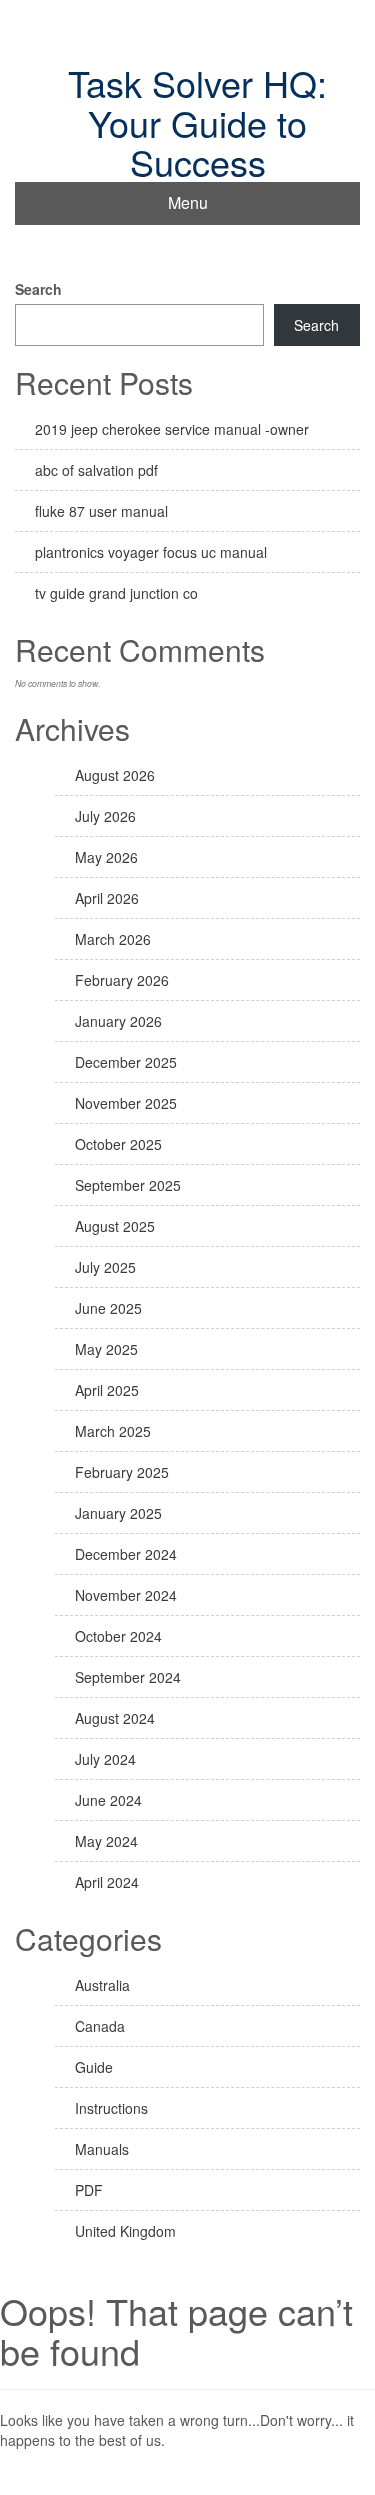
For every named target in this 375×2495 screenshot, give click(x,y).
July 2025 (105, 1267)
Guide (94, 2067)
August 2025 (115, 1226)
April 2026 (107, 898)
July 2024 (105, 1759)
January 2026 (118, 1021)
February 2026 (122, 980)
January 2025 (118, 1513)
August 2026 (115, 775)
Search (38, 289)
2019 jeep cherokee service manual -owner (172, 429)
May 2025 (106, 1349)
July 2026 (105, 816)
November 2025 (126, 1103)
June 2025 (108, 1308)
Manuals (102, 2149)
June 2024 (108, 1800)
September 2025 (128, 1185)
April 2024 (107, 1882)
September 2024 (128, 1677)
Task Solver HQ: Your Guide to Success (197, 122)
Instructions (111, 2108)
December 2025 (126, 1062)
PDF (89, 2190)
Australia (102, 1985)
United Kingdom (125, 2231)
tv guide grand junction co (116, 593)
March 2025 (113, 1431)
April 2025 (107, 1390)
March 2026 (113, 939)
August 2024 (115, 1718)
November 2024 (126, 1595)
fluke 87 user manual (101, 511)
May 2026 (106, 857)
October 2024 (118, 1636)
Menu (188, 202)
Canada (100, 2026)
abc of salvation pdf (96, 470)
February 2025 (122, 1472)
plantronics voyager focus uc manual (151, 552)
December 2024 (126, 1554)
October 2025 (118, 1144)
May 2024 (106, 1841)
